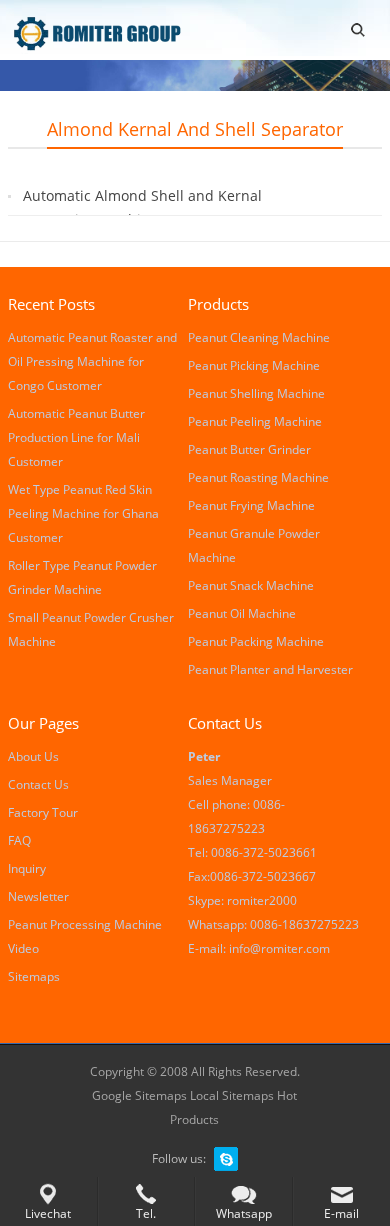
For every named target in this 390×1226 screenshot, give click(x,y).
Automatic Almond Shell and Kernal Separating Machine (142, 207)
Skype (226, 1159)
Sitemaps (34, 976)
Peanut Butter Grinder (249, 449)
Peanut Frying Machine (251, 505)
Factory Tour (43, 812)
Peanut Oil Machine (242, 613)
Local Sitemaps (233, 1095)
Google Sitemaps (139, 1095)
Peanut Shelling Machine (256, 393)
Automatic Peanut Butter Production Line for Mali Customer (76, 437)
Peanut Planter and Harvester (270, 669)
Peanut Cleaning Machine (259, 337)
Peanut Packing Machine (256, 641)
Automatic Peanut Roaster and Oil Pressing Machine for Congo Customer (92, 361)
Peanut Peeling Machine (255, 421)
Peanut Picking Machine (254, 365)
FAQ (19, 840)
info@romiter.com (279, 948)
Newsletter (38, 896)
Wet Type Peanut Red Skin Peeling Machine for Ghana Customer (83, 513)
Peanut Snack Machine (251, 585)
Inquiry (27, 868)
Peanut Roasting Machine (258, 477)
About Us (33, 756)
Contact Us (38, 784)
